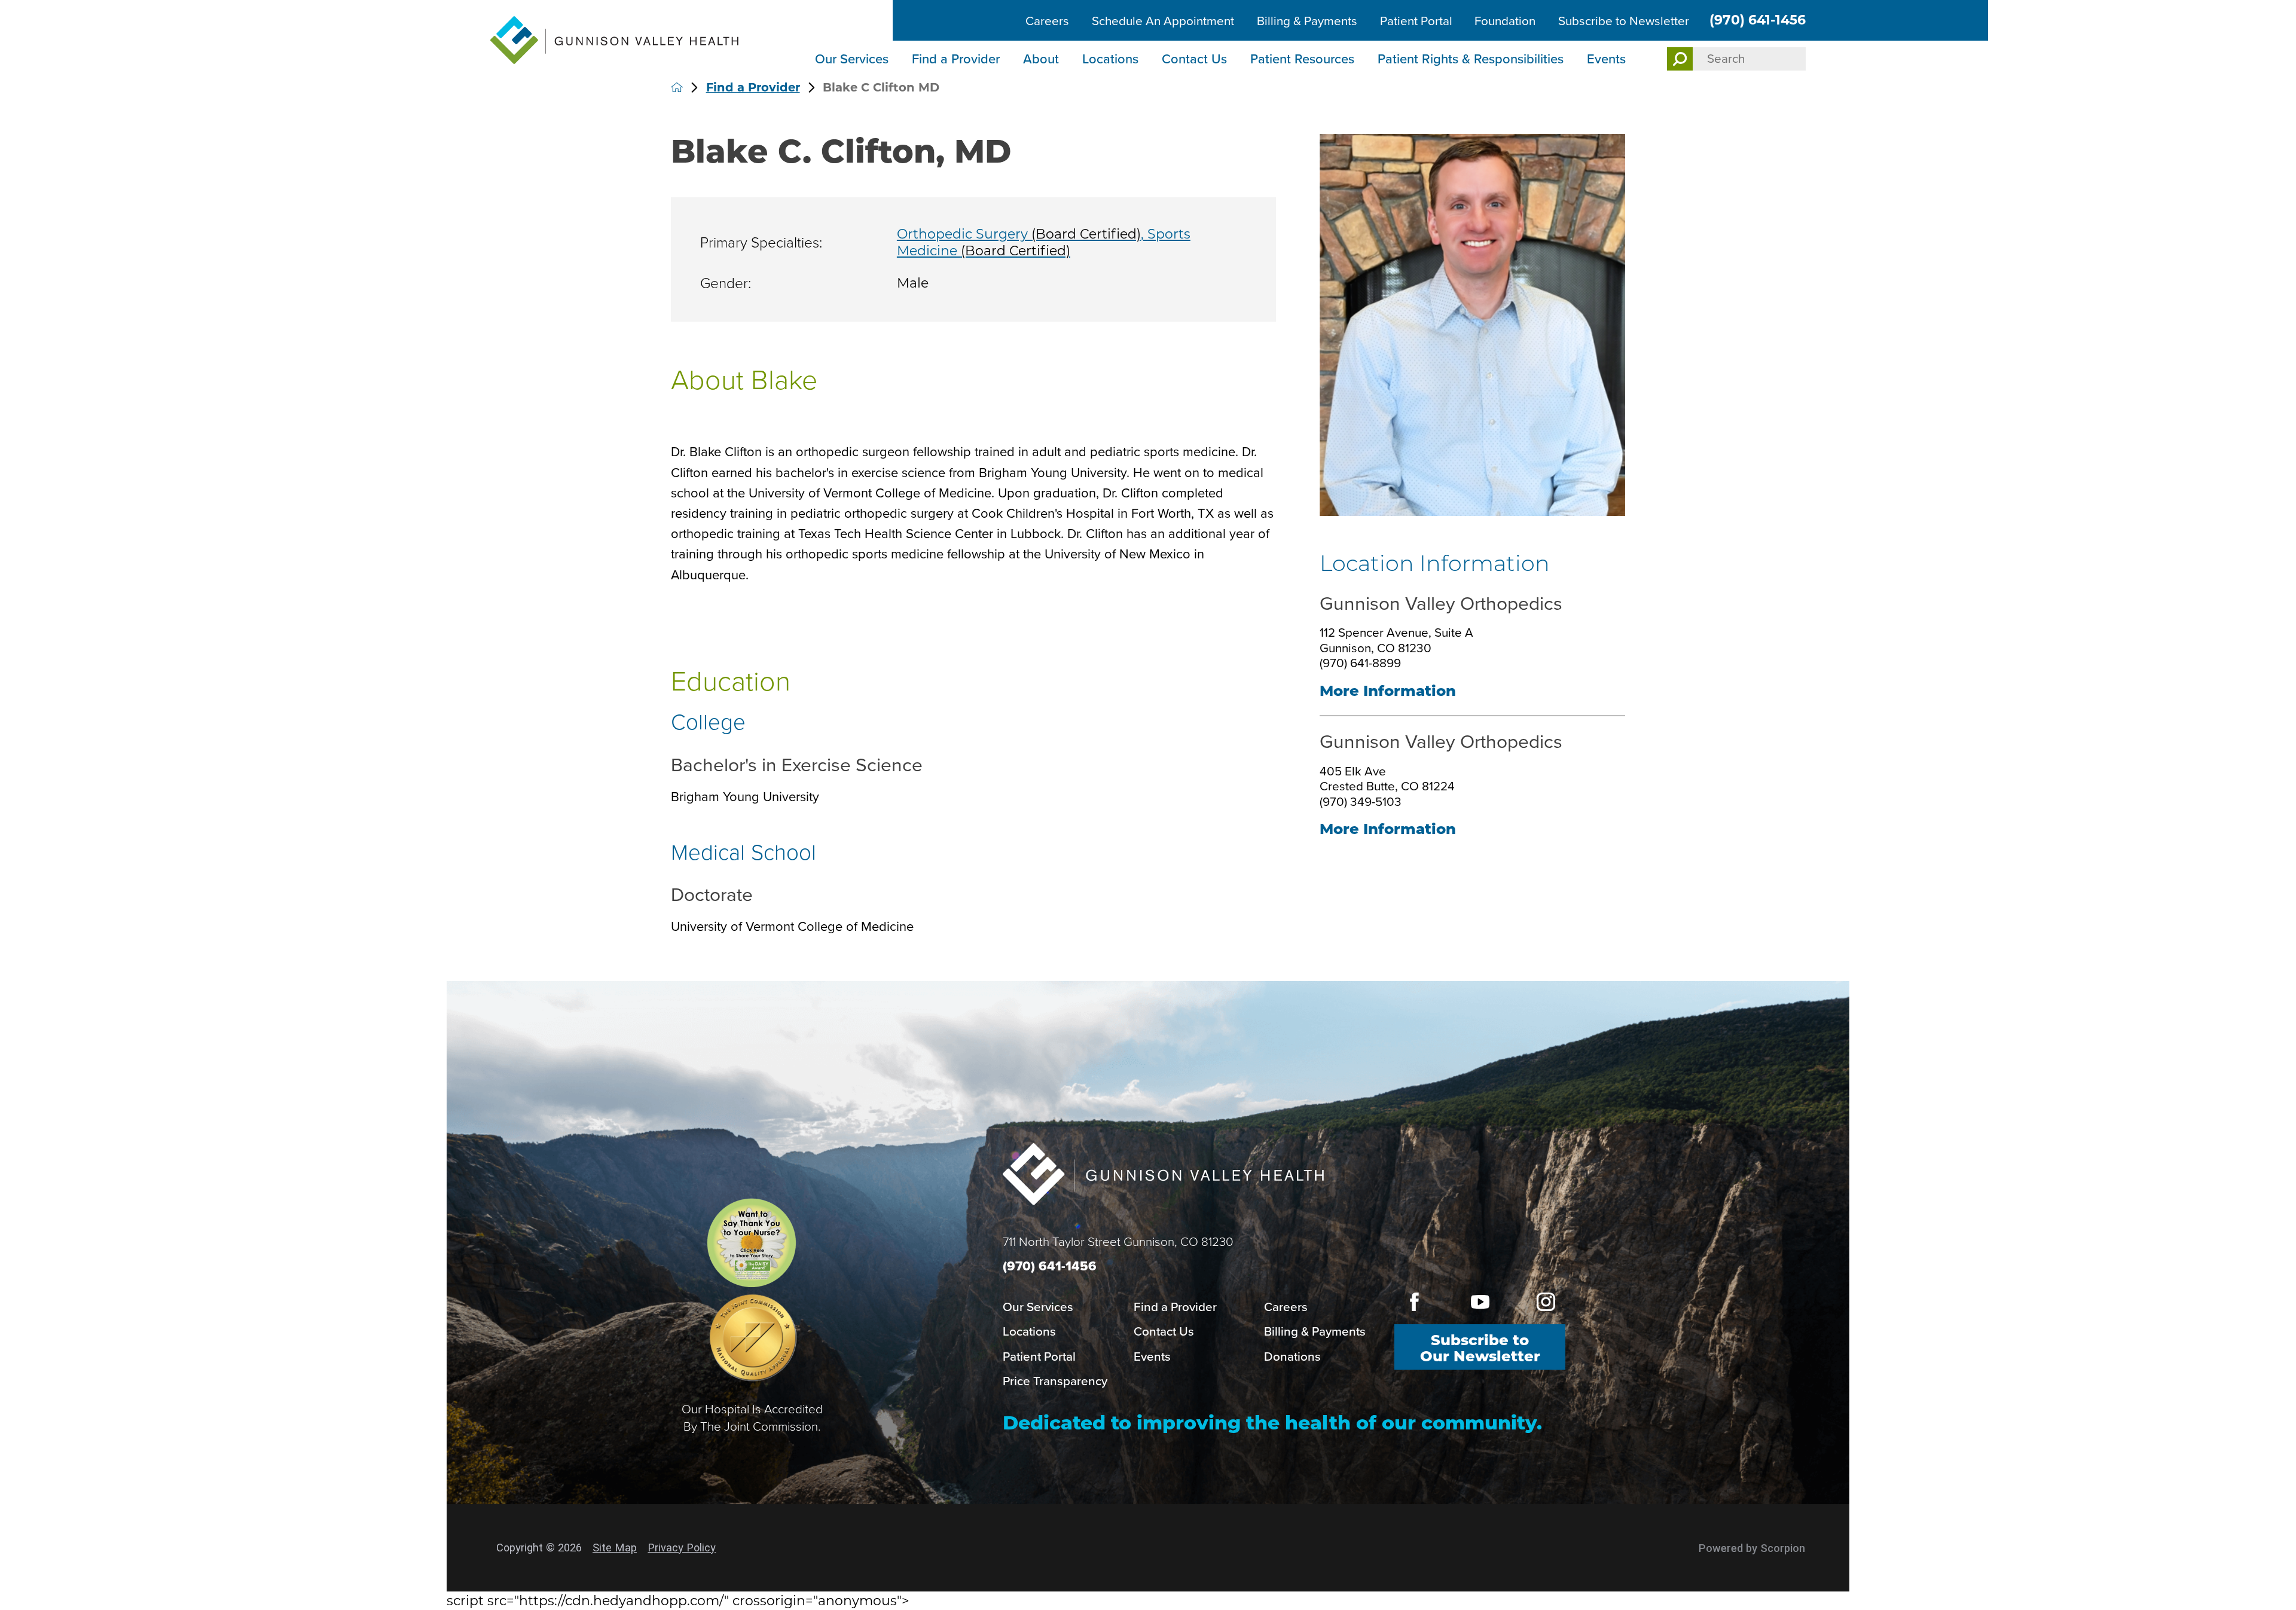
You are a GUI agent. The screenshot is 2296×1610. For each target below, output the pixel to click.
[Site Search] (1680, 59)
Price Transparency (1055, 1381)
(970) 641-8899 (1360, 663)
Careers (1047, 21)
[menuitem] (853, 60)
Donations (1292, 1357)
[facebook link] (1414, 1302)
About (1041, 59)
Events (1606, 59)
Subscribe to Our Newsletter (1480, 1348)
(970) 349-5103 (1361, 802)
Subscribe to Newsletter (1624, 21)
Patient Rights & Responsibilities (1471, 59)
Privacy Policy (682, 1548)
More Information (1388, 691)
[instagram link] (1545, 1302)
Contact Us (1194, 59)
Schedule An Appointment (1163, 21)
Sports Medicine (1044, 242)
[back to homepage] (677, 87)
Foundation (1505, 21)
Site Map (615, 1548)
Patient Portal (1416, 21)
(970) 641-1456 (1758, 20)
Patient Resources (1302, 59)
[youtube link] (1480, 1302)
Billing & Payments (1307, 21)
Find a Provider (956, 59)
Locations (1110, 59)
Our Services (852, 59)
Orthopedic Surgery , (1022, 234)
